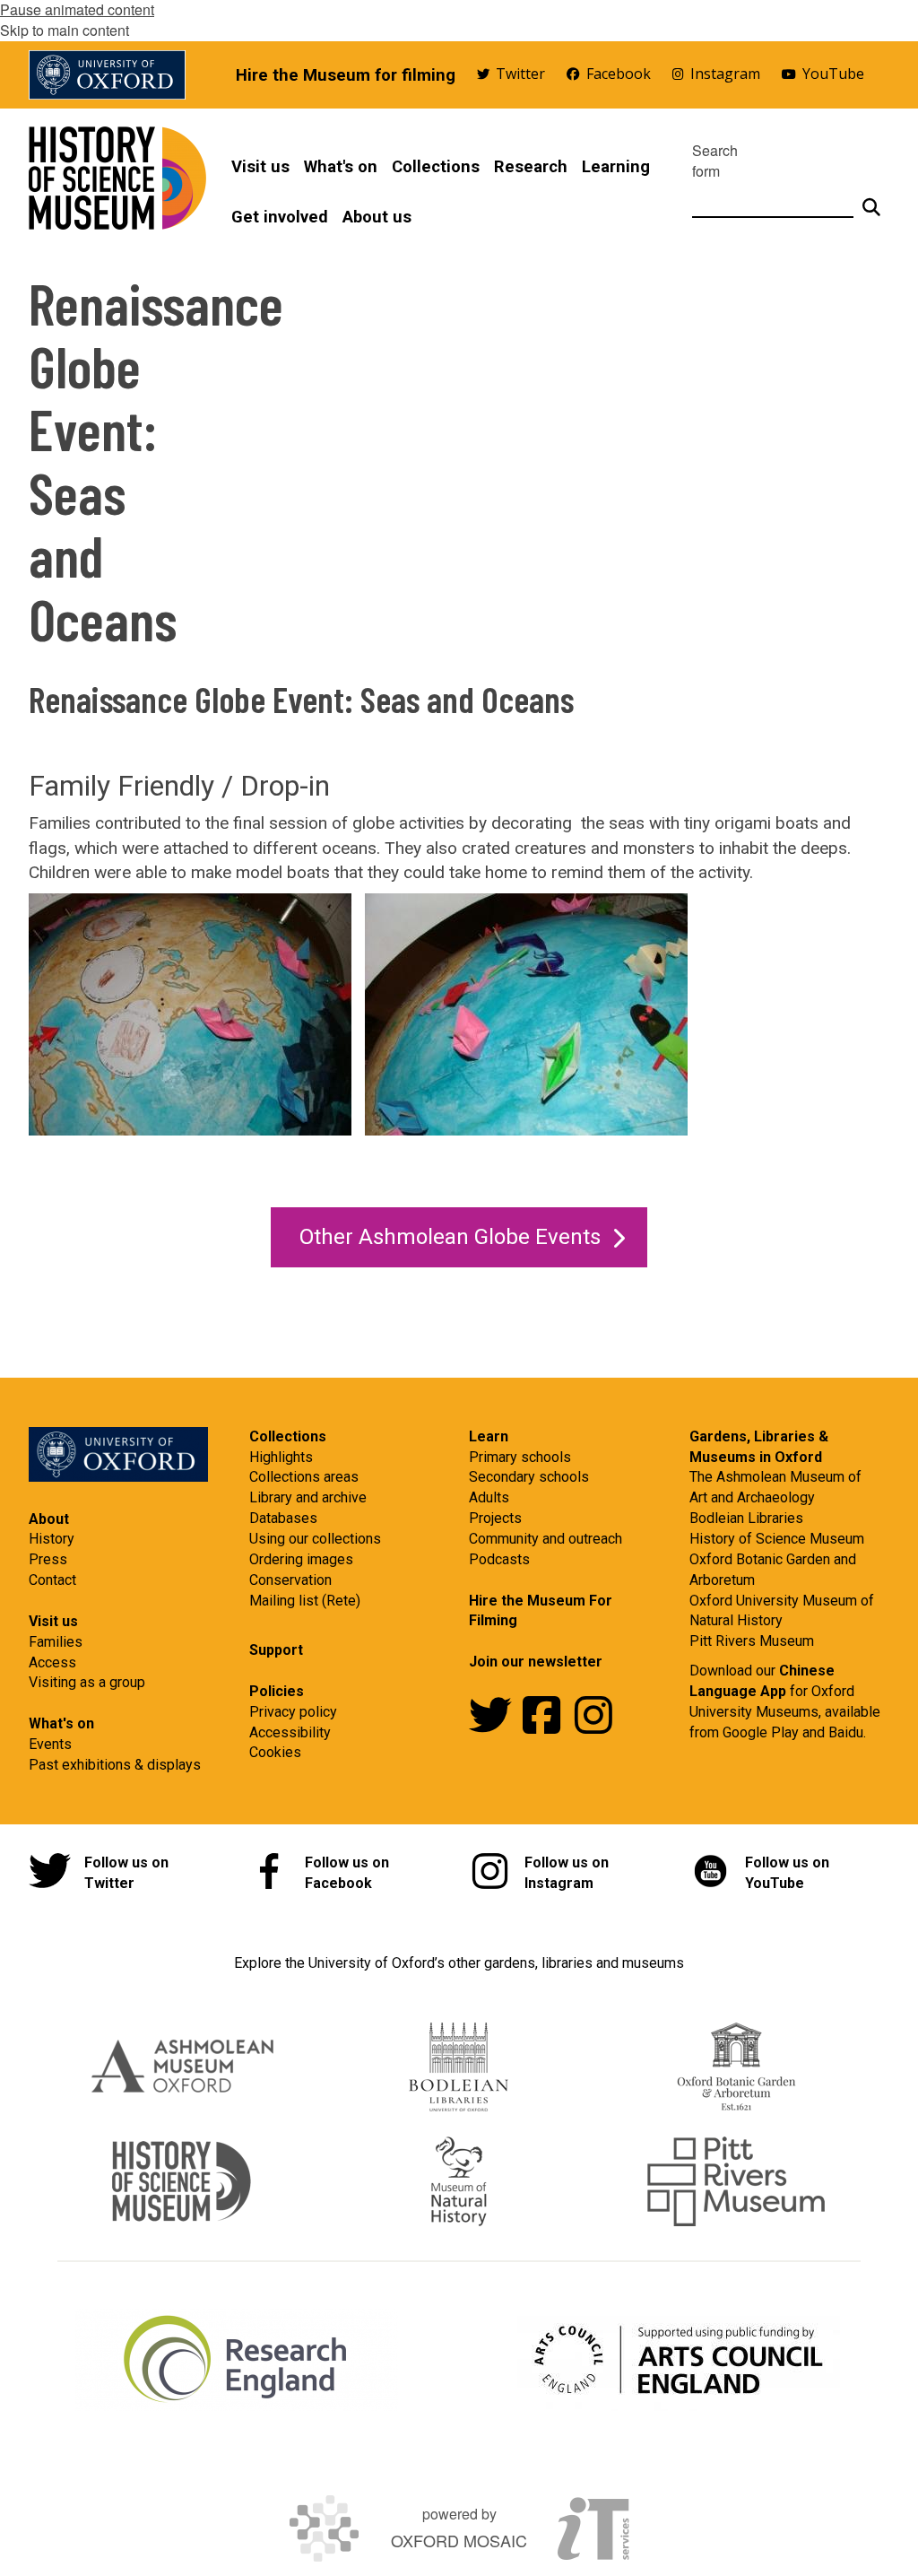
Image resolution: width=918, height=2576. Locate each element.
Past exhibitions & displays (115, 1765)
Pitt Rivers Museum (752, 1641)
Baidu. (847, 1732)
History (52, 1539)
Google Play (762, 1732)
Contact (52, 1580)
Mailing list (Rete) (305, 1601)
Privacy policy (293, 1712)
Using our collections (315, 1539)
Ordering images (301, 1559)
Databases (283, 1518)
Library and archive (308, 1497)
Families (56, 1642)
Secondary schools (529, 1477)
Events (50, 1744)
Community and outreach (546, 1539)
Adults (489, 1497)
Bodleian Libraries (746, 1518)
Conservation (290, 1580)
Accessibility (290, 1732)
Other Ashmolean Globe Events (450, 1237)
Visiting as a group (87, 1682)
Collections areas (304, 1477)
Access (52, 1662)
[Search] (871, 200)
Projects (495, 1518)
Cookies (275, 1752)
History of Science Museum (777, 1539)
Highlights (281, 1457)
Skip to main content (65, 30)
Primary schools (520, 1457)
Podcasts (499, 1559)
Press (48, 1559)
